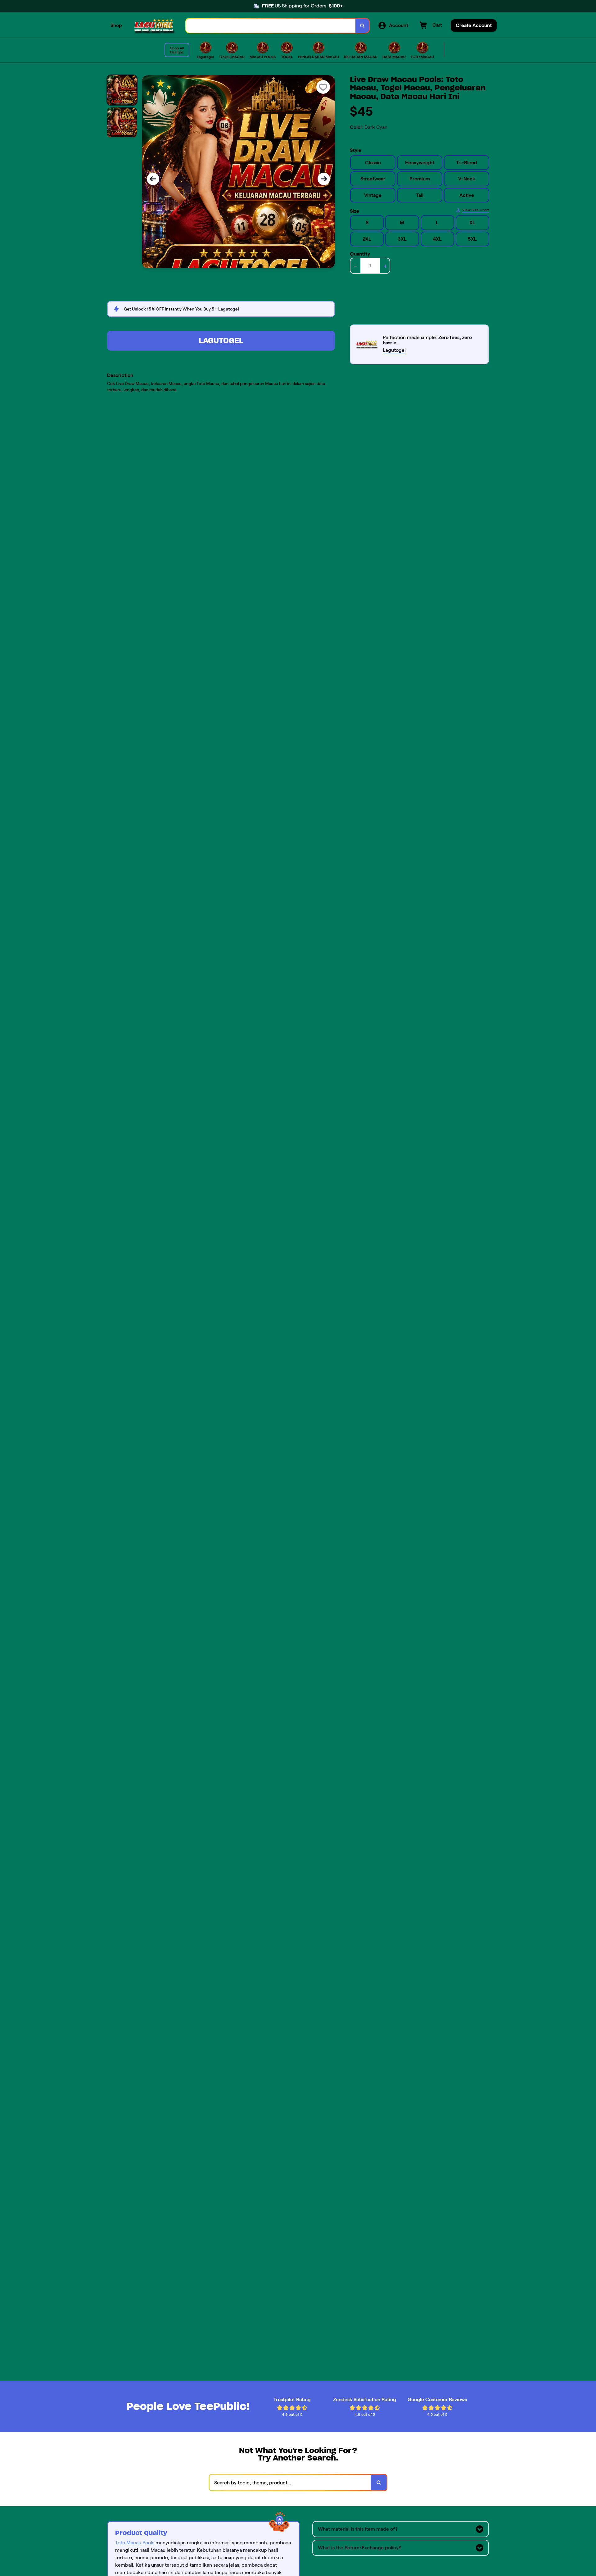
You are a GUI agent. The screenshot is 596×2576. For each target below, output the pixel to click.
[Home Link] (154, 26)
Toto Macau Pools (135, 2543)
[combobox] (271, 26)
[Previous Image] (153, 179)
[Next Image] (324, 179)
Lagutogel (221, 340)
